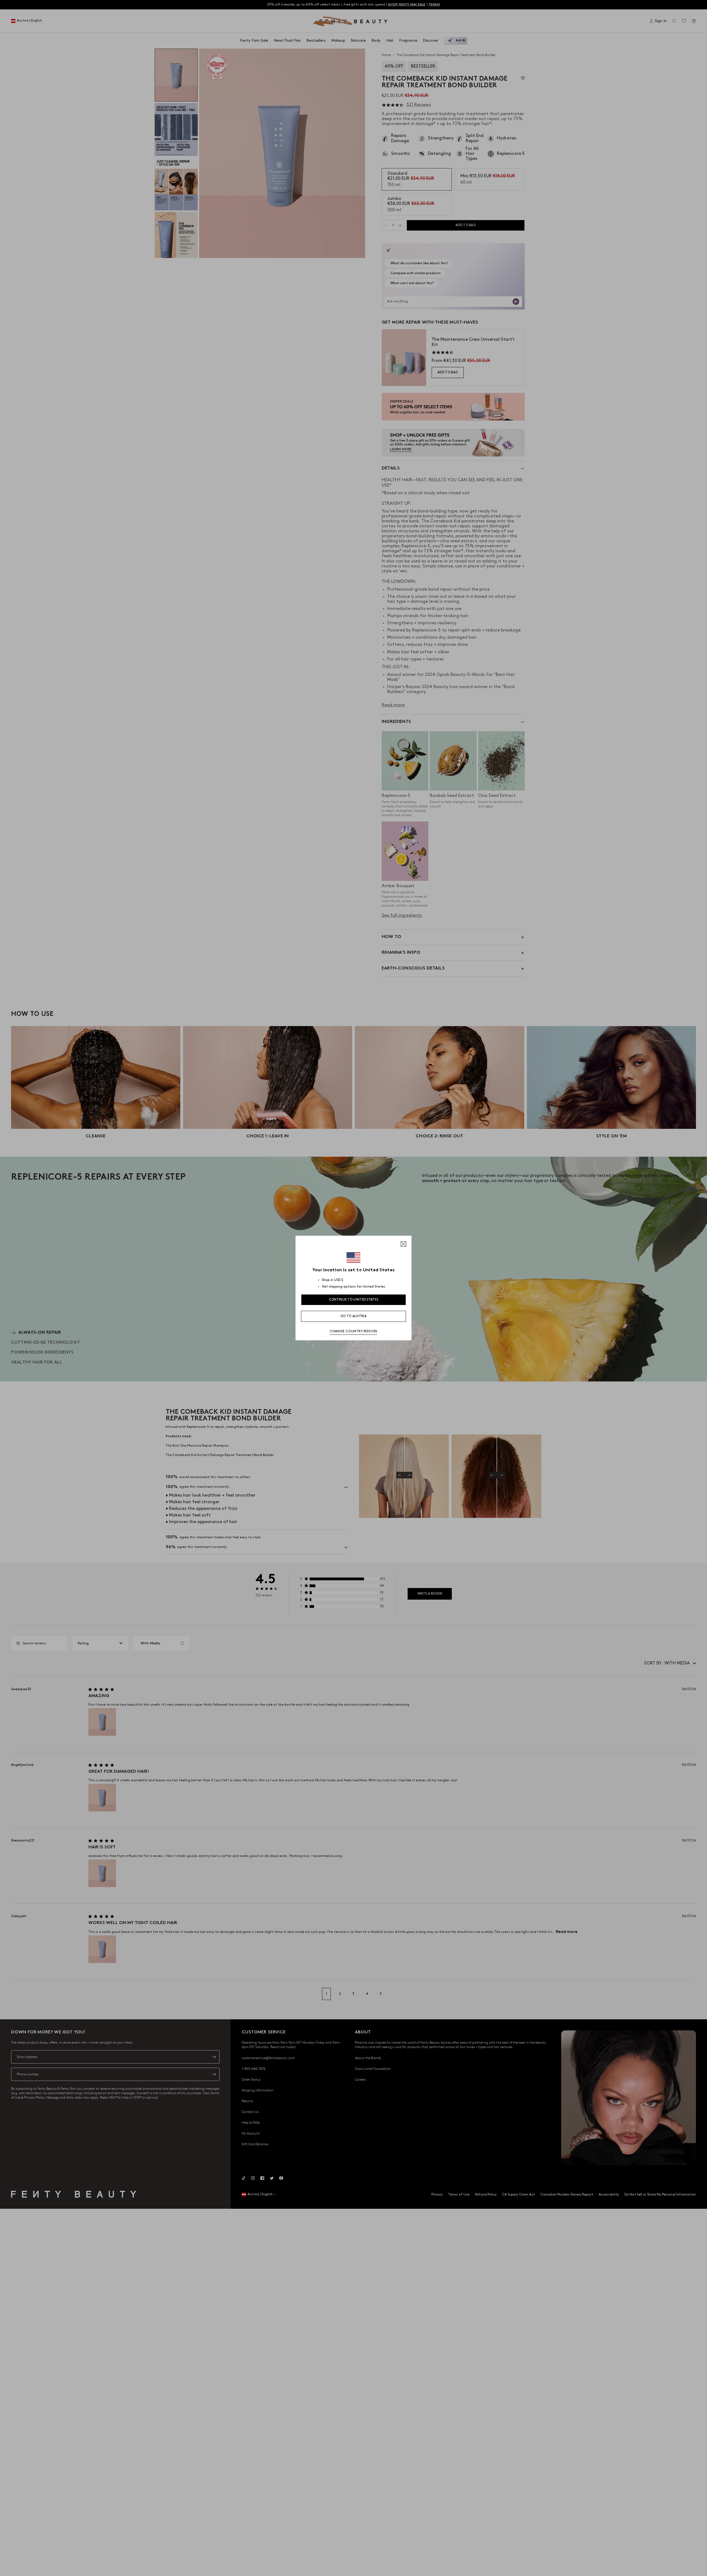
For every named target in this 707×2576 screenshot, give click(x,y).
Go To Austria (353, 1316)
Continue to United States (354, 1300)
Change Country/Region (353, 1331)
